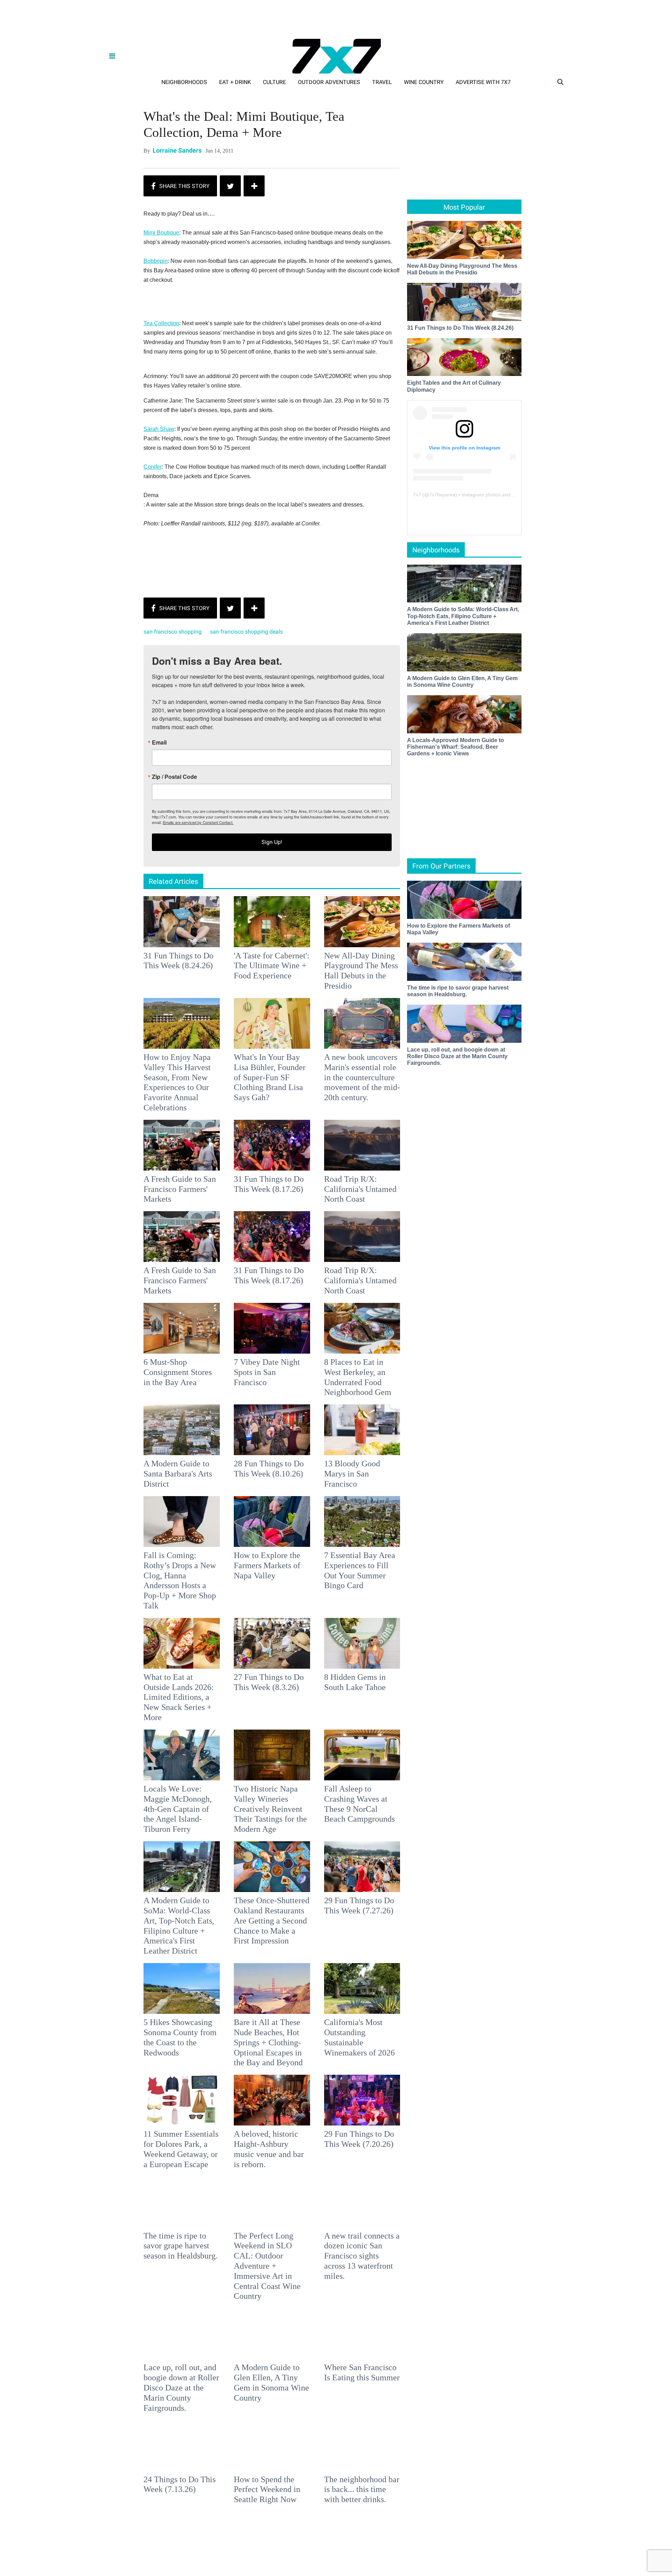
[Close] (438, 1200)
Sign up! (336, 1357)
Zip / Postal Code (258, 1292)
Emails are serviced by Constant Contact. (372, 1338)
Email (243, 1258)
